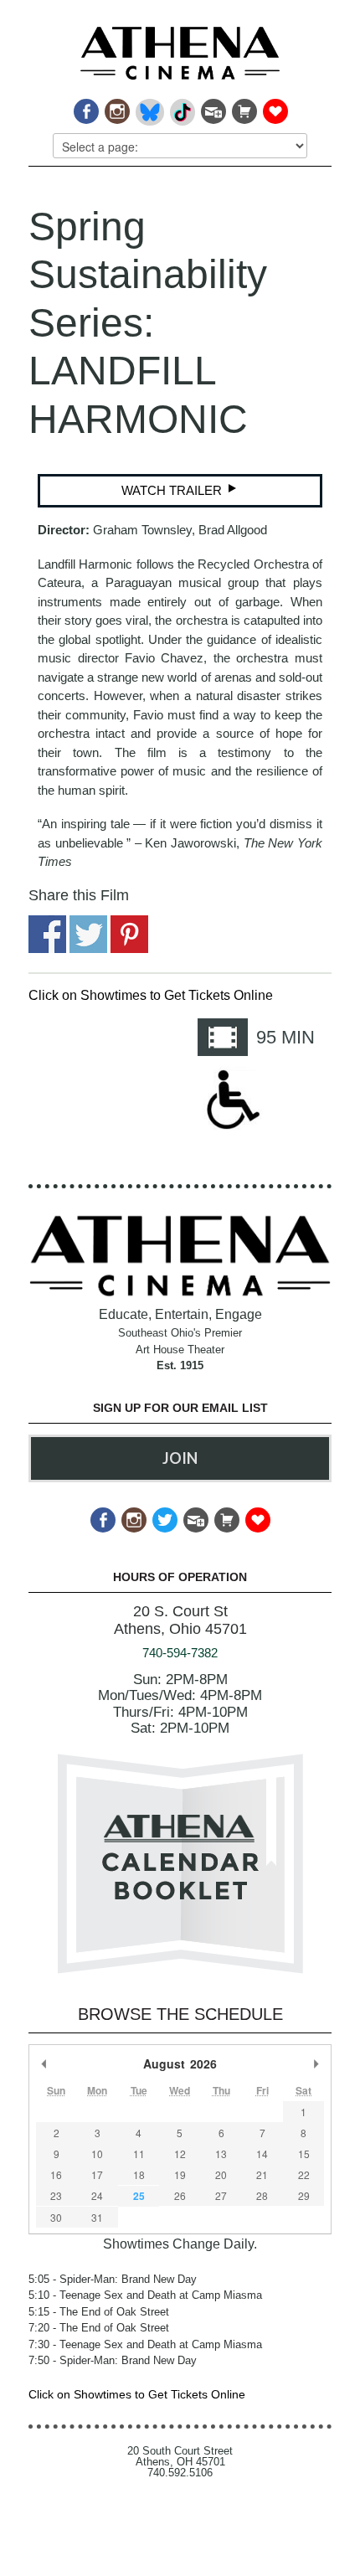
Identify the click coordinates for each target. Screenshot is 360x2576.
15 (304, 2154)
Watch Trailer (173, 490)
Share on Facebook (47, 934)
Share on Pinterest (129, 934)
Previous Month (44, 2063)
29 (304, 2195)
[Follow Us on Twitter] (164, 1515)
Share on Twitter (88, 934)
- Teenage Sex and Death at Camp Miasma (145, 2295)
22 (304, 2174)
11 (139, 2154)
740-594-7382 (180, 1653)
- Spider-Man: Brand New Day (113, 2279)
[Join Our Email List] (212, 107)
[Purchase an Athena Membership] (243, 107)
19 (180, 2174)
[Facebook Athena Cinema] (85, 107)
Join (180, 1458)
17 (97, 2174)
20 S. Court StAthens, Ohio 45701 (180, 1620)
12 (180, 2154)
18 (139, 2174)
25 (139, 2196)
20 (221, 2174)
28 (262, 2195)
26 (180, 2195)
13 (221, 2154)
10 (97, 2154)
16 (56, 2174)
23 (56, 2195)
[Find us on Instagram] (116, 107)
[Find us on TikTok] (181, 107)
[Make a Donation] (274, 107)
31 (97, 2217)
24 (97, 2195)
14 (262, 2154)
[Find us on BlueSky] (149, 107)
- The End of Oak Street (99, 2312)
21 (262, 2174)
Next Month (316, 2063)
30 (56, 2217)
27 (221, 2195)
